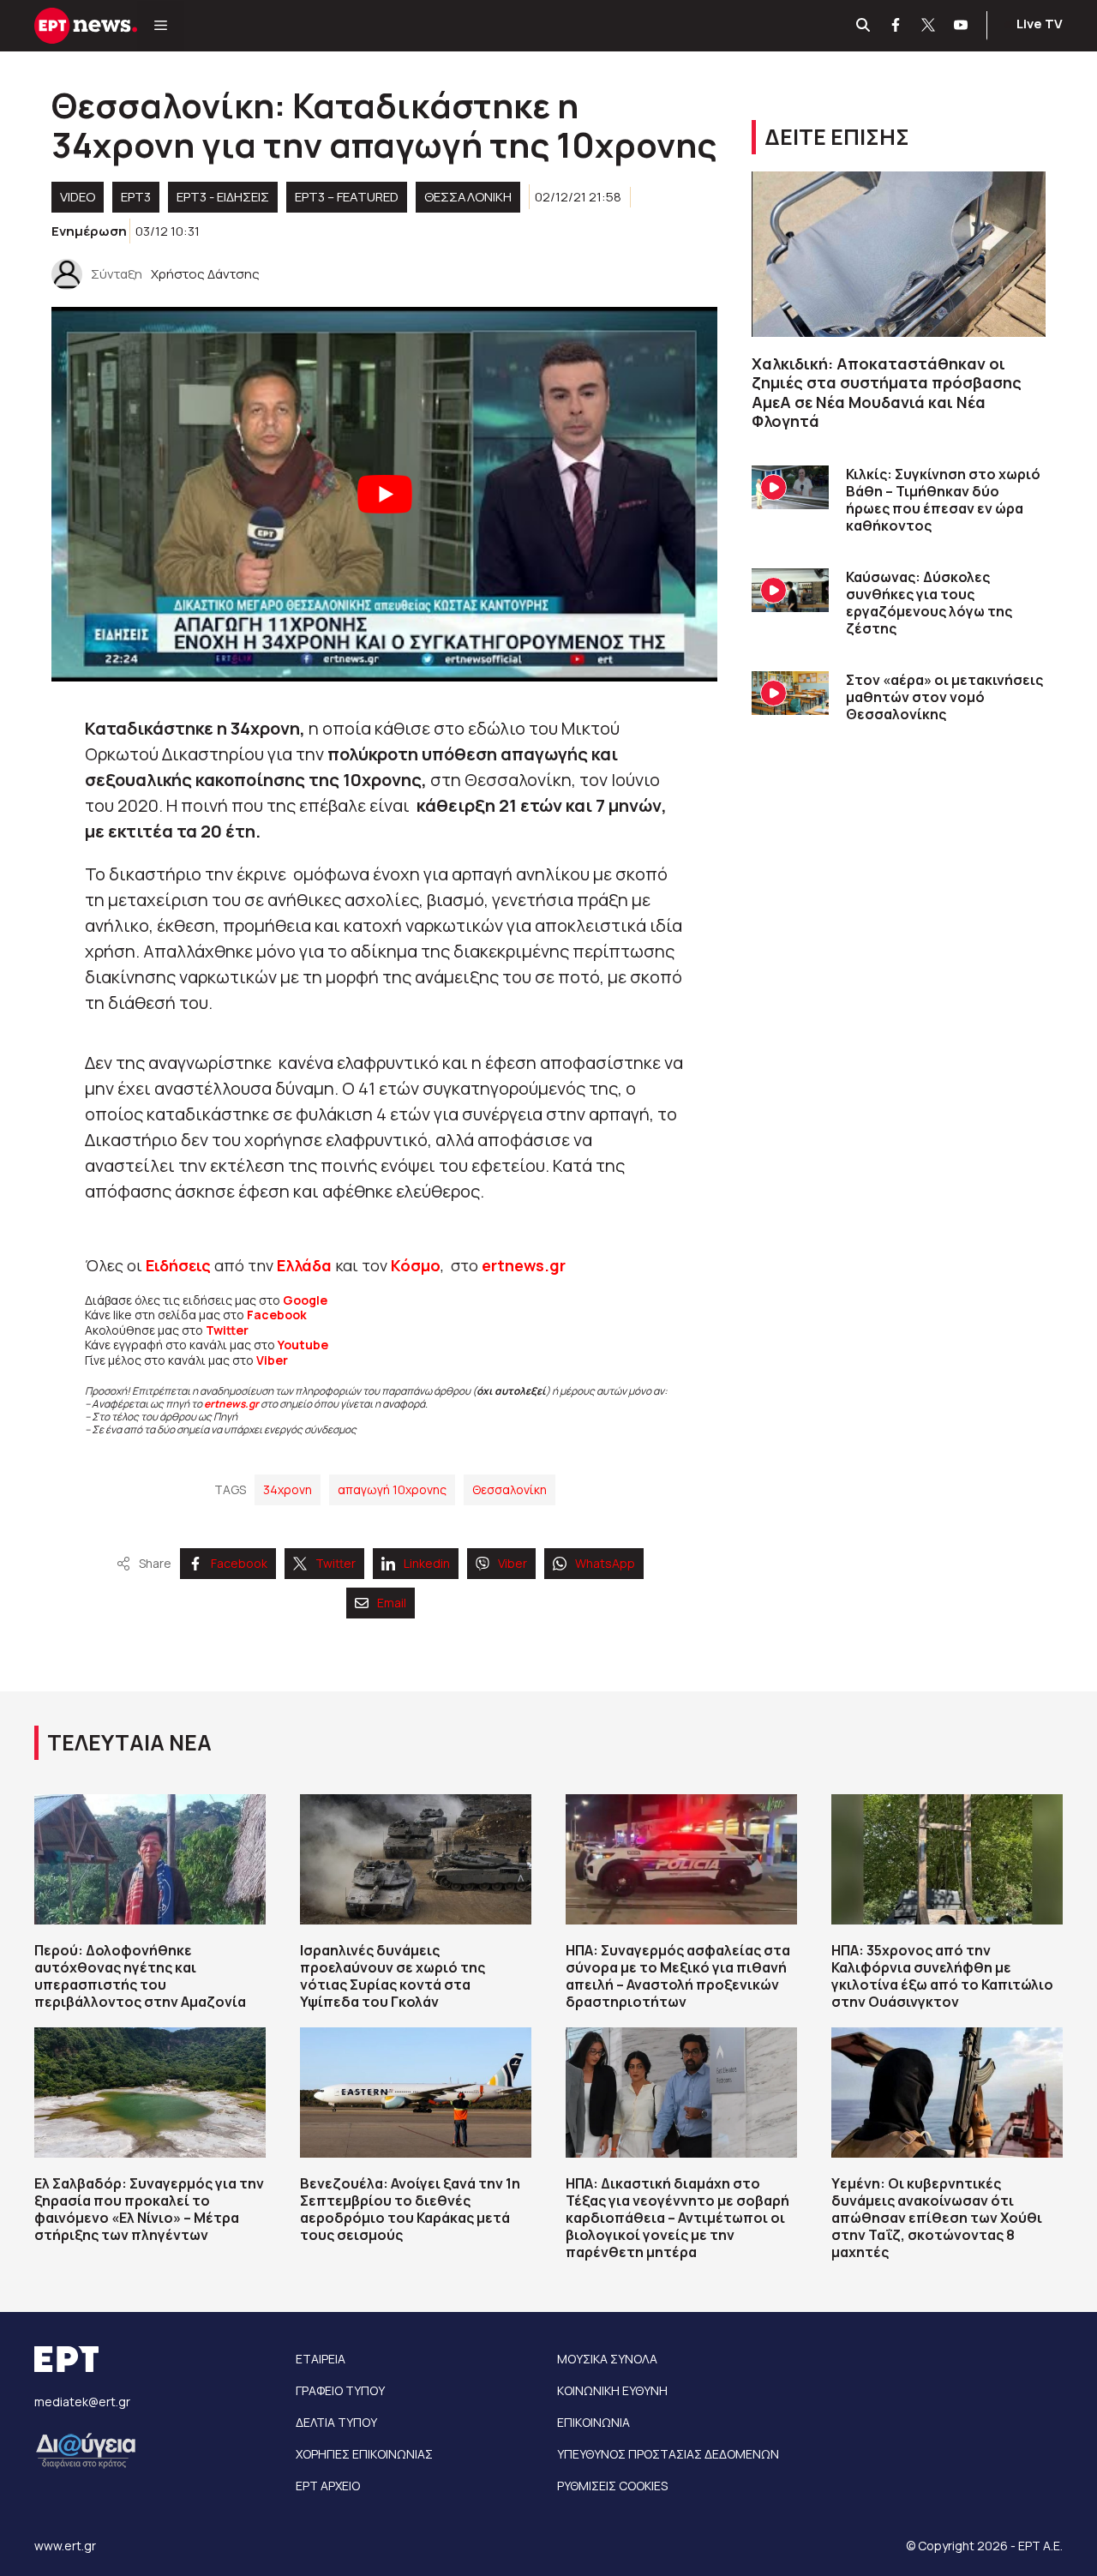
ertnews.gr (231, 1404)
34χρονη (288, 1489)
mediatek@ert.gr (82, 2402)
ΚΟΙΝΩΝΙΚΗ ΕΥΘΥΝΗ (612, 2390)
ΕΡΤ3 (136, 197)
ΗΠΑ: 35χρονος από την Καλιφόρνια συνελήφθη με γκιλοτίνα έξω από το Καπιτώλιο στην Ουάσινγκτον (942, 1976)
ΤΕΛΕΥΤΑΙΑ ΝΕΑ (129, 1742)
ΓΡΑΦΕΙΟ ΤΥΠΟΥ (340, 2390)
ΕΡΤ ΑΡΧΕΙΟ (328, 2486)
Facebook (277, 1315)
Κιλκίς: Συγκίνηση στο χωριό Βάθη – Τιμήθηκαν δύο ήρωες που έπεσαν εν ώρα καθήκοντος (943, 500)
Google (305, 1300)
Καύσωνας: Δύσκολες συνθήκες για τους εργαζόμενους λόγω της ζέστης (929, 603)
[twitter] (929, 26)
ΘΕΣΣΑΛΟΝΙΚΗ (468, 197)
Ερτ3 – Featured (347, 197)
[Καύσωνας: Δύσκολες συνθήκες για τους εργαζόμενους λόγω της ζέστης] (790, 590)
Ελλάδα (304, 1265)
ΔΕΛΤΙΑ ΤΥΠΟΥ (336, 2422)
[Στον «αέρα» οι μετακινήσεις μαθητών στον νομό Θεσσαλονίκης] (790, 693)
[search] (864, 26)
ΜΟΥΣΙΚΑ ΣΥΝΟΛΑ (607, 2359)
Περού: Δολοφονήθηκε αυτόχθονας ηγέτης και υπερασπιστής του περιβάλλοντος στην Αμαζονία (140, 1976)
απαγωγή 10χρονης (392, 1489)
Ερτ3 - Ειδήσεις (223, 197)
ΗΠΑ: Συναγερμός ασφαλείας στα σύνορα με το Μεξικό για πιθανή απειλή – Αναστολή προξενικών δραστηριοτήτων (678, 1976)
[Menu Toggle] (161, 26)
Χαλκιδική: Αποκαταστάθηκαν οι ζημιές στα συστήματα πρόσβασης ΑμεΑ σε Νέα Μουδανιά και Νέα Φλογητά (887, 393)
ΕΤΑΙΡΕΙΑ (321, 2359)
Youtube (303, 1345)
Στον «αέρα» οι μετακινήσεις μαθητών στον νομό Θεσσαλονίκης (944, 697)
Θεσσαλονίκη (510, 1489)
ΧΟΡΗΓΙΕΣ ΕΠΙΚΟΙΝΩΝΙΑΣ (364, 2454)
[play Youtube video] (384, 494)
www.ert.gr (65, 2546)
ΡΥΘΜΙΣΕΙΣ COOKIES (612, 2486)
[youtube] (962, 26)
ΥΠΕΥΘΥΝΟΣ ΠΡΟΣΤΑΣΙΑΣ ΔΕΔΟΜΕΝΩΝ (668, 2454)
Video (78, 197)
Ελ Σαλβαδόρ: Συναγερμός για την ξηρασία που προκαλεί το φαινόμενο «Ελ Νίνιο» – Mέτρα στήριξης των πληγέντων (149, 2209)
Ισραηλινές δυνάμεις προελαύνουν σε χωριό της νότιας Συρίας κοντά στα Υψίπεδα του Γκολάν (393, 1976)
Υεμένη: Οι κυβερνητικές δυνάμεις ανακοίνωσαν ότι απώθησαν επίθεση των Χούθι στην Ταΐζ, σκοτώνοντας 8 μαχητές (937, 2218)
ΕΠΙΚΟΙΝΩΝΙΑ (593, 2422)
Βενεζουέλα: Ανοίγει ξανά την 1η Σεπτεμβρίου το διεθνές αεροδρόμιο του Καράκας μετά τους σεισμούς (410, 2209)
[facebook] (896, 26)
